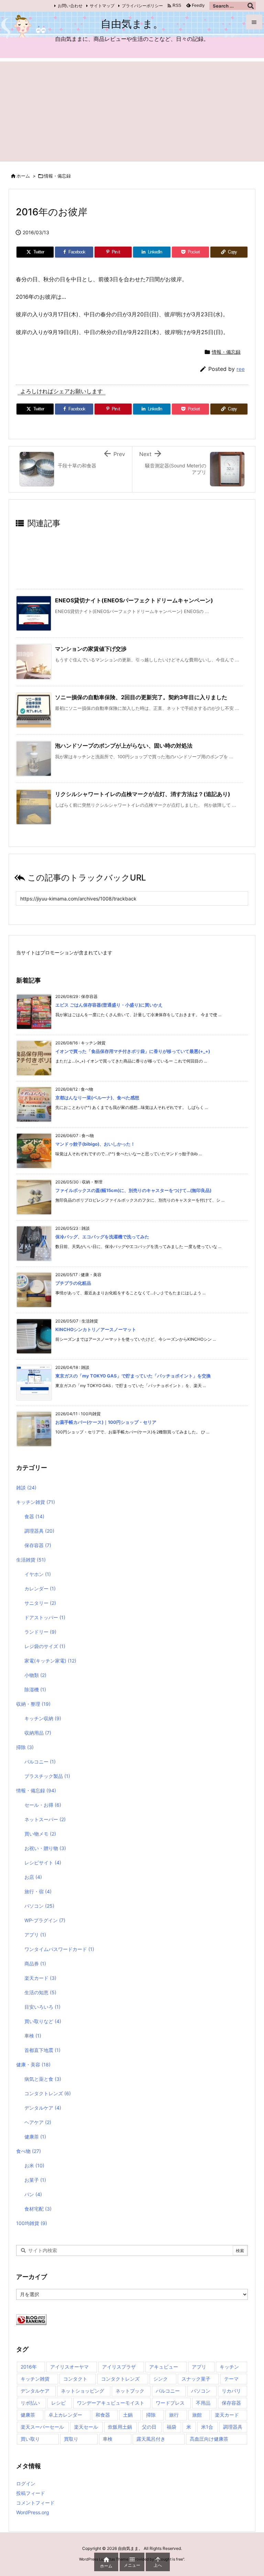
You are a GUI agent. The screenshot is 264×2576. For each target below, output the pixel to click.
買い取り (30, 2439)
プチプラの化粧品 (73, 1283)
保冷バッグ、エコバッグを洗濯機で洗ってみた (102, 1237)
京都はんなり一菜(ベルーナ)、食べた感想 (97, 1098)
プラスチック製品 (47, 1776)
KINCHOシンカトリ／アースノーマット (96, 1329)
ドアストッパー (45, 1617)
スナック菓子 (196, 2379)
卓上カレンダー (65, 2415)
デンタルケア (43, 2108)
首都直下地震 (42, 2050)
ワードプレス (170, 2403)
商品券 (35, 1964)
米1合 (207, 2427)
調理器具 (39, 1531)
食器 (34, 1516)
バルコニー (40, 1762)
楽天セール (86, 2427)
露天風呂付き (151, 2439)
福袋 (172, 2427)
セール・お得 (43, 1805)
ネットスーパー (45, 1819)
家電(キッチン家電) (50, 1661)
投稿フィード (31, 2493)
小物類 (35, 1675)
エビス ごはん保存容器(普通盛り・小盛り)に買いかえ (109, 1005)
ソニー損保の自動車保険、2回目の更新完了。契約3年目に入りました (141, 697)
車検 (33, 2036)
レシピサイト (43, 1863)
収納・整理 (33, 1704)
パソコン (39, 1906)
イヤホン (38, 1574)
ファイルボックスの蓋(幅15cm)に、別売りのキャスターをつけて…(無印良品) (133, 1190)
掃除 (25, 1747)
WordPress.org (33, 2512)
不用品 (203, 2403)
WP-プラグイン (45, 1920)
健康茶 (35, 2137)
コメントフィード (35, 2503)
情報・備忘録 (57, 176)
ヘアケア (38, 2122)
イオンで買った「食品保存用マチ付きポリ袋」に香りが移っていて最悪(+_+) (133, 1051)
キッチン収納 (43, 1718)
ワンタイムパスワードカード (59, 1949)
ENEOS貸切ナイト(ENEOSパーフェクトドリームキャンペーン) (134, 600)
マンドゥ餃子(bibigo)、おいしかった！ (95, 1144)
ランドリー (40, 1632)
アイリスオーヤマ (69, 2367)
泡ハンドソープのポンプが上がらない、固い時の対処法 (124, 746)
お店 (33, 1877)
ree (241, 369)
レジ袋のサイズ (45, 1646)
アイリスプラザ (119, 2367)
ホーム (23, 176)
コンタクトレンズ (48, 2093)
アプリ (35, 1935)
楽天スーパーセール (42, 2427)
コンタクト (75, 2379)
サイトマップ (102, 6)
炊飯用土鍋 (120, 2427)
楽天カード (40, 1978)
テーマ (231, 2379)
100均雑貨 (32, 2223)
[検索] (251, 6)
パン (33, 2194)
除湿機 (35, 1689)
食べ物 (29, 2151)
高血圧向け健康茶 (209, 2439)
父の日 (149, 2427)
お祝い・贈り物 (45, 1848)
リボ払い (30, 2403)
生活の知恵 (40, 1992)
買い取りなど (43, 2021)
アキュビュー (164, 2367)
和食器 (103, 2415)
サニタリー (40, 1603)
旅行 (174, 2415)
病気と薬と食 (43, 2079)
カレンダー (40, 1588)
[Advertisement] (132, 110)
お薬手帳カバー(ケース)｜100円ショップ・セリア (106, 1422)
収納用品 (38, 1733)
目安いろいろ (42, 2007)
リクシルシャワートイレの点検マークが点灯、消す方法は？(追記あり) (143, 794)
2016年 (29, 2367)
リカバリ (231, 2391)
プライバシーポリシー (142, 6)
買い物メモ (40, 1834)
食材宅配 (38, 2209)
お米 (34, 2165)
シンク (161, 2379)
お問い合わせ (70, 6)
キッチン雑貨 (36, 1502)
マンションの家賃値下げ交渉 (91, 649)
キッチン (229, 2367)
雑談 (26, 1488)
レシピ (58, 2403)
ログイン (26, 2483)
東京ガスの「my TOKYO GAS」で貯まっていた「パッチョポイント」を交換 (133, 1376)
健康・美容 (33, 2064)
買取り (71, 2439)
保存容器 (38, 1545)
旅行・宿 (38, 1891)
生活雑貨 (31, 1560)
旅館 (197, 2415)
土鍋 (128, 2415)
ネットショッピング (82, 2391)
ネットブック (130, 2391)
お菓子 (35, 2180)
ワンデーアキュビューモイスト (111, 2403)
